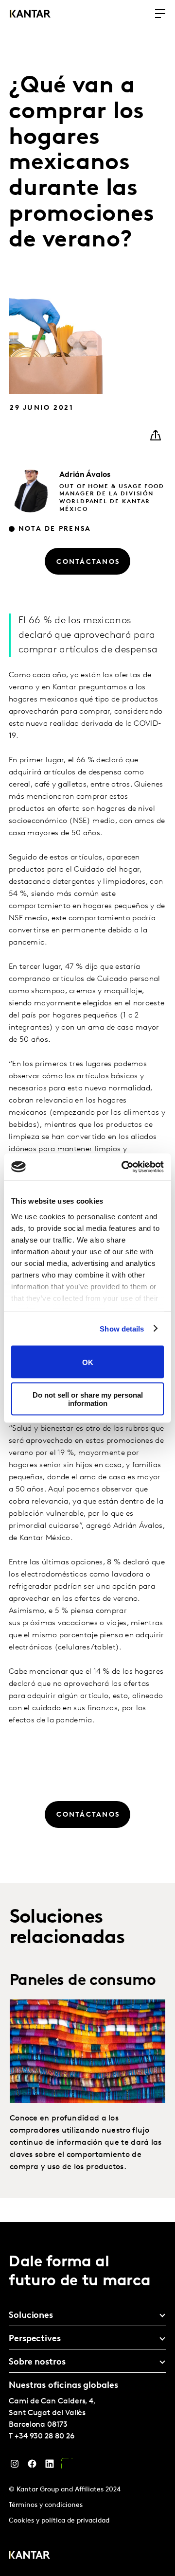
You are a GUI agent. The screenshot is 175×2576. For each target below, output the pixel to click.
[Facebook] (32, 2466)
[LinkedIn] (50, 2466)
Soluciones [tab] (31, 2316)
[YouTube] (67, 2466)
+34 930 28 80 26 (44, 2436)
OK (88, 1362)
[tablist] (87, 2399)
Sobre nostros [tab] (37, 2363)
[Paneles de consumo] (87, 2051)
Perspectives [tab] (35, 2339)
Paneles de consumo (83, 1981)
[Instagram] (15, 2466)
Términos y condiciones (46, 2505)
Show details (122, 1328)
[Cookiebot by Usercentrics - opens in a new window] (123, 1167)
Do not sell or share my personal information (88, 1399)
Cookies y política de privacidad (59, 2521)
